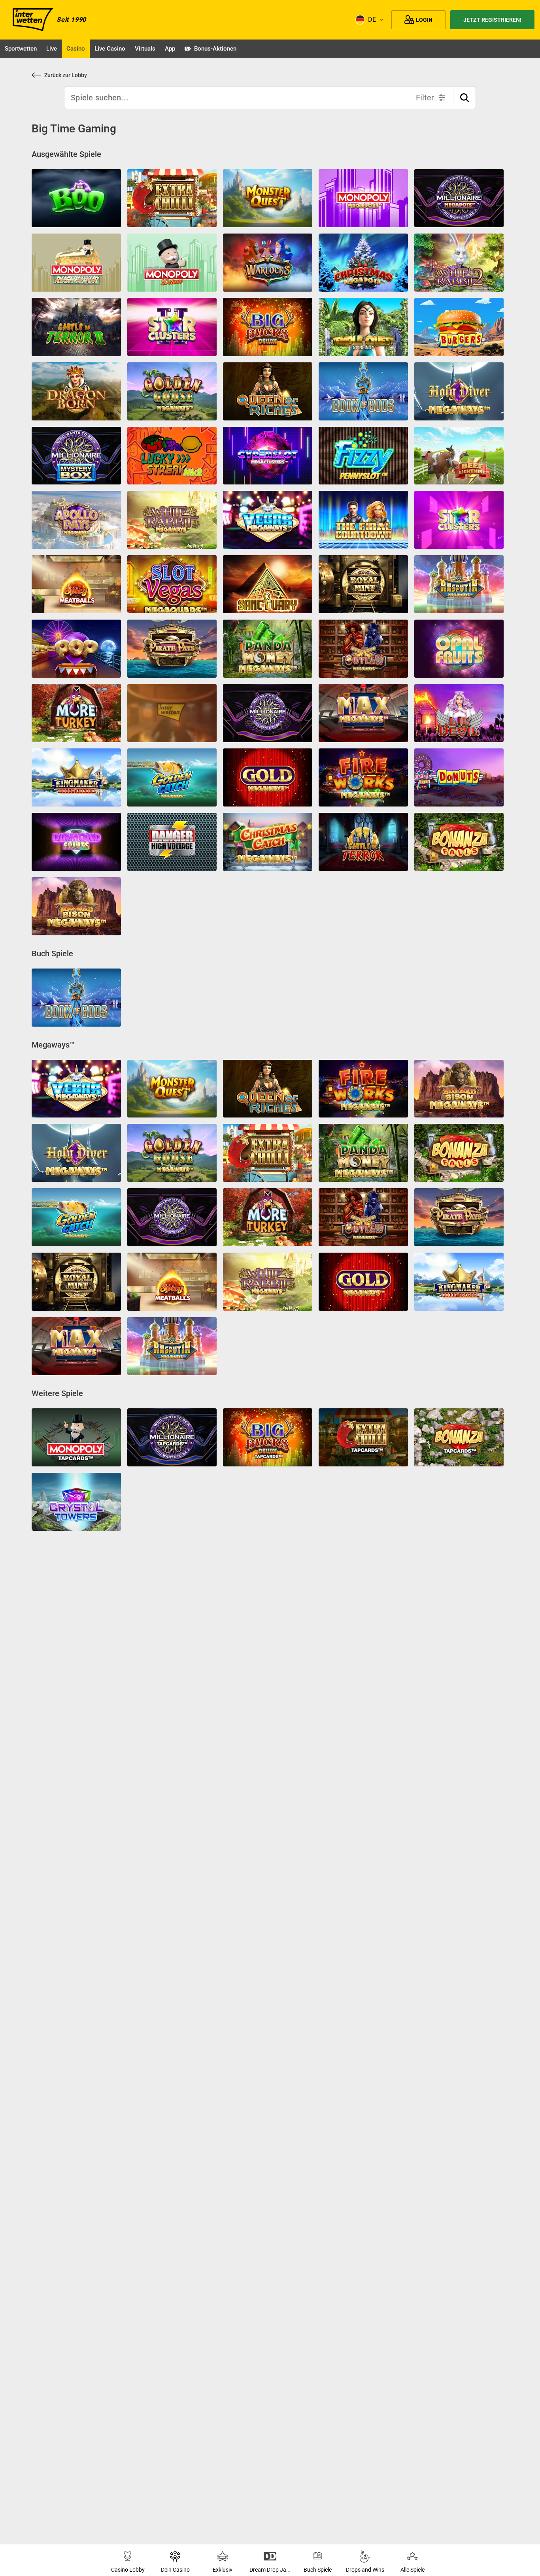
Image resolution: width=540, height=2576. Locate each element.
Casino (76, 49)
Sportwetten (21, 49)
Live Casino (110, 49)
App (170, 49)
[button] (464, 98)
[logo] (33, 20)
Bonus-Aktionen (215, 49)
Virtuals (145, 49)
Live (52, 49)
